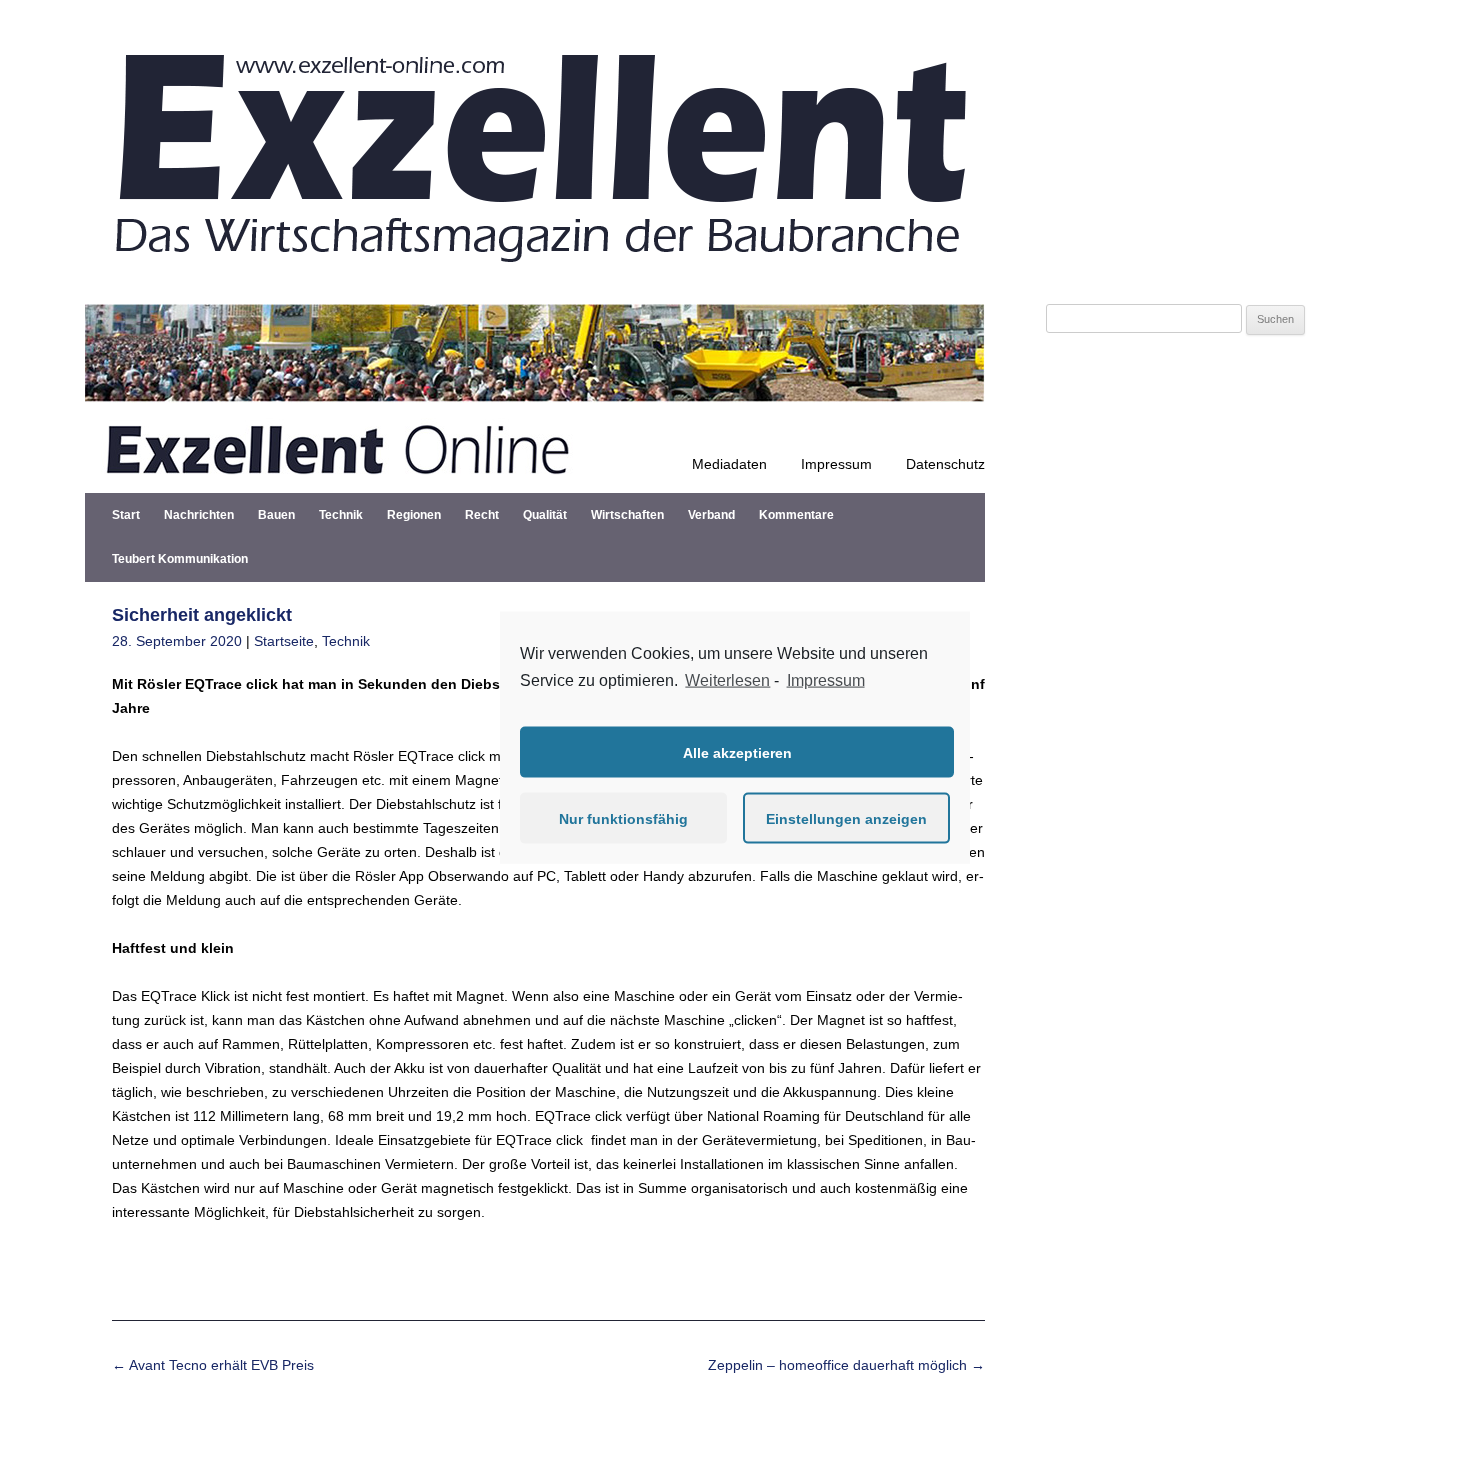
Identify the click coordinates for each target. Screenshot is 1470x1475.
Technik (341, 515)
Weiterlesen (727, 679)
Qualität (545, 515)
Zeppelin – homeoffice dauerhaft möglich (846, 1365)
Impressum (836, 464)
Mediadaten (729, 464)
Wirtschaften (627, 515)
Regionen (414, 515)
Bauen (276, 515)
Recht (482, 515)
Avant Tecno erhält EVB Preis (213, 1365)
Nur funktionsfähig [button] (623, 818)
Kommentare (796, 515)
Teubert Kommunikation (180, 559)
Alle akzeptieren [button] (737, 752)
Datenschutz (945, 464)
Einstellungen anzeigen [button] (846, 818)
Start (126, 515)
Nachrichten (199, 515)
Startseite (284, 641)
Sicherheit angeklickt (202, 615)
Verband (711, 515)
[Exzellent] (535, 280)
